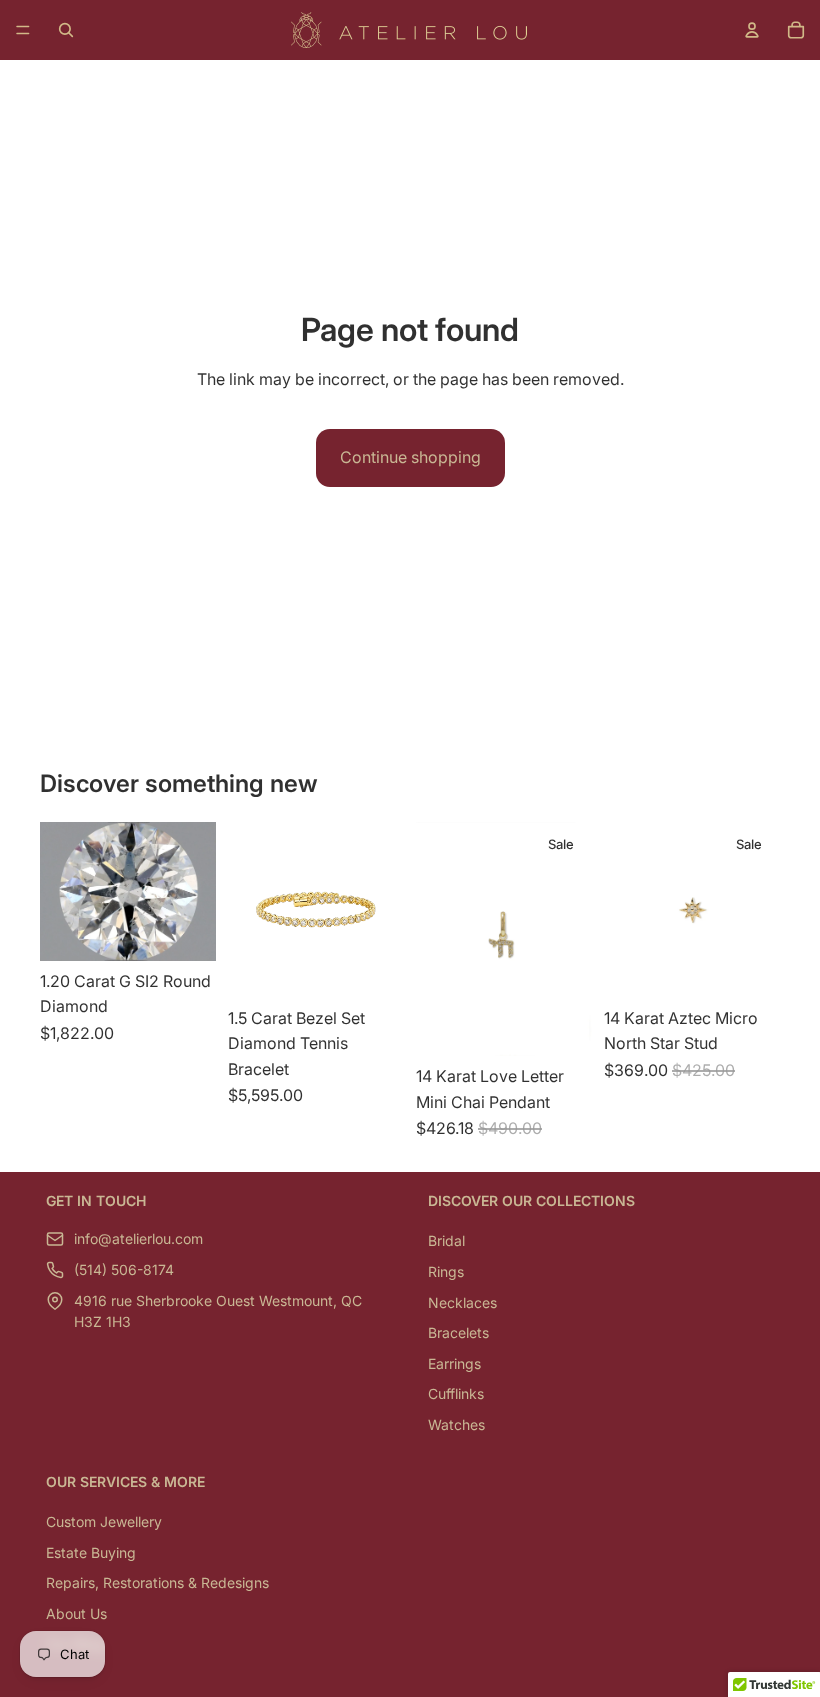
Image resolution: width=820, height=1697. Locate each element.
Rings (446, 1271)
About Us (76, 1613)
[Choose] (373, 967)
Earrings (454, 1363)
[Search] (66, 30)
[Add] (185, 930)
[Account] (752, 30)
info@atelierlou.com (138, 1239)
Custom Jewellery (104, 1521)
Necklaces (462, 1302)
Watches (456, 1424)
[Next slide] (758, 910)
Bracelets (458, 1332)
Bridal (446, 1241)
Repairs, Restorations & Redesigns (157, 1582)
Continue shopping (410, 457)
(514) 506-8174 (124, 1270)
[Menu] (23, 30)
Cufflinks (456, 1394)
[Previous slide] (626, 910)
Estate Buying (91, 1552)
